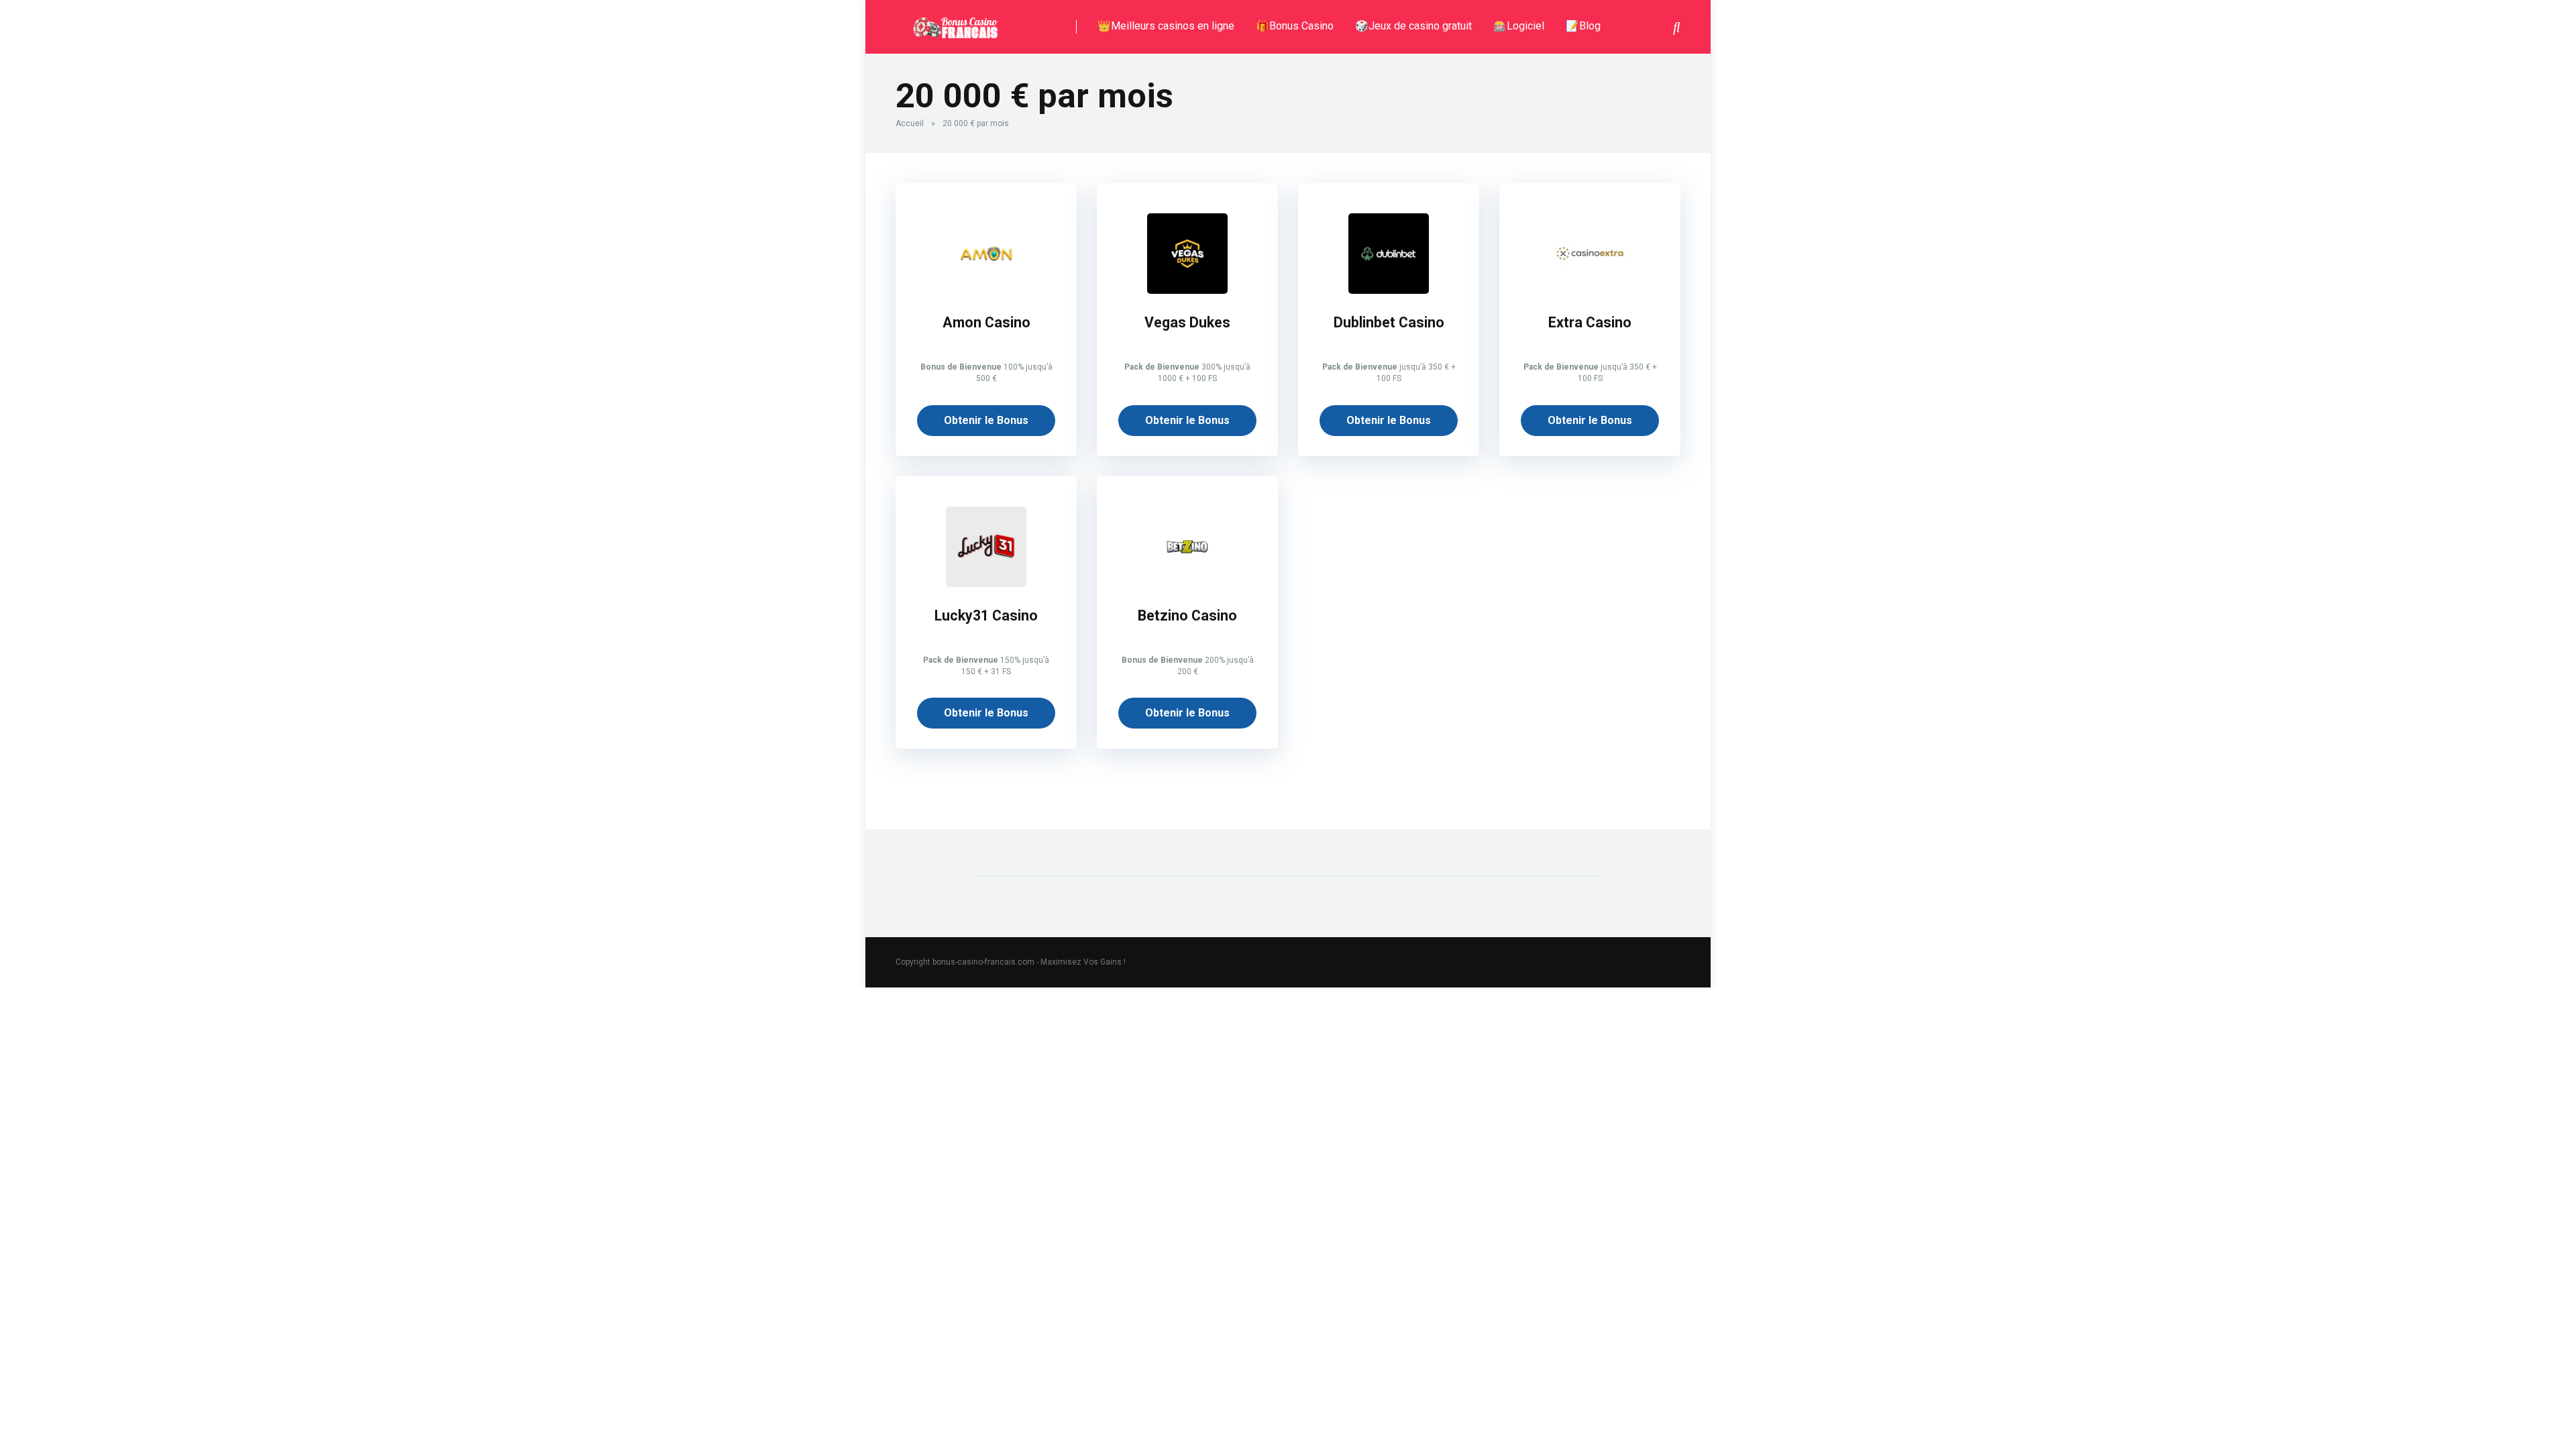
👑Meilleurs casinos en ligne (1166, 26)
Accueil (910, 123)
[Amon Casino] (986, 290)
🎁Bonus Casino (1295, 26)
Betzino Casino (1187, 615)
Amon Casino (986, 322)
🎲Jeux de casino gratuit (1413, 26)
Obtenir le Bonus (986, 420)
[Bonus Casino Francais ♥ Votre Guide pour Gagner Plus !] (954, 22)
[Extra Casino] (1590, 290)
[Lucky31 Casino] (986, 583)
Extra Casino (1590, 322)
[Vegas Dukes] (1187, 290)
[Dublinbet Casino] (1389, 290)
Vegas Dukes (1187, 322)
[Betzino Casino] (1187, 583)
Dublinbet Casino (1389, 322)
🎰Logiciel (1519, 26)
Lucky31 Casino (986, 615)
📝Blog (1583, 26)
